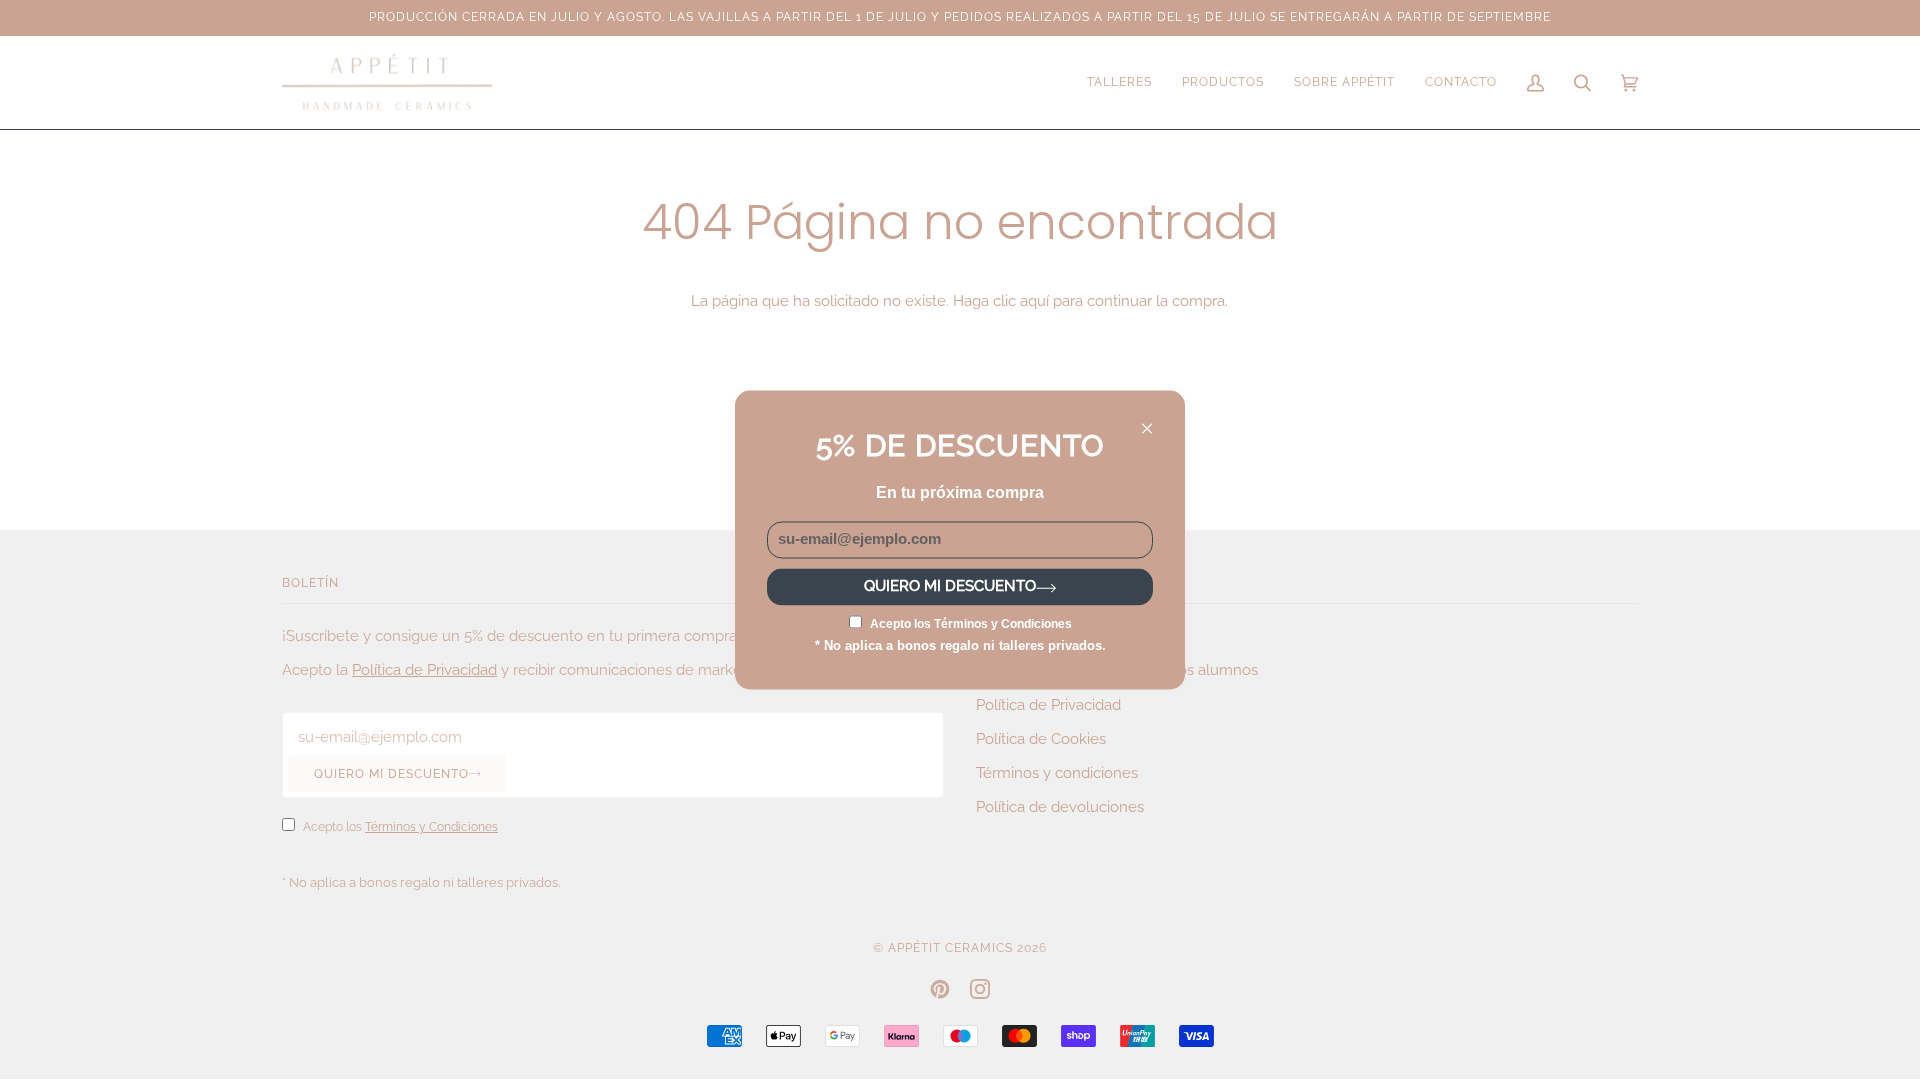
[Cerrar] (1155, 419)
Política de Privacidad (424, 669)
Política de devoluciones (1060, 806)
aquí (1034, 300)
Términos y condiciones (1057, 772)
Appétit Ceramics (950, 948)
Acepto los (400, 827)
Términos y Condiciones (431, 827)
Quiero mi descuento (391, 774)
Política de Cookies (1041, 738)
